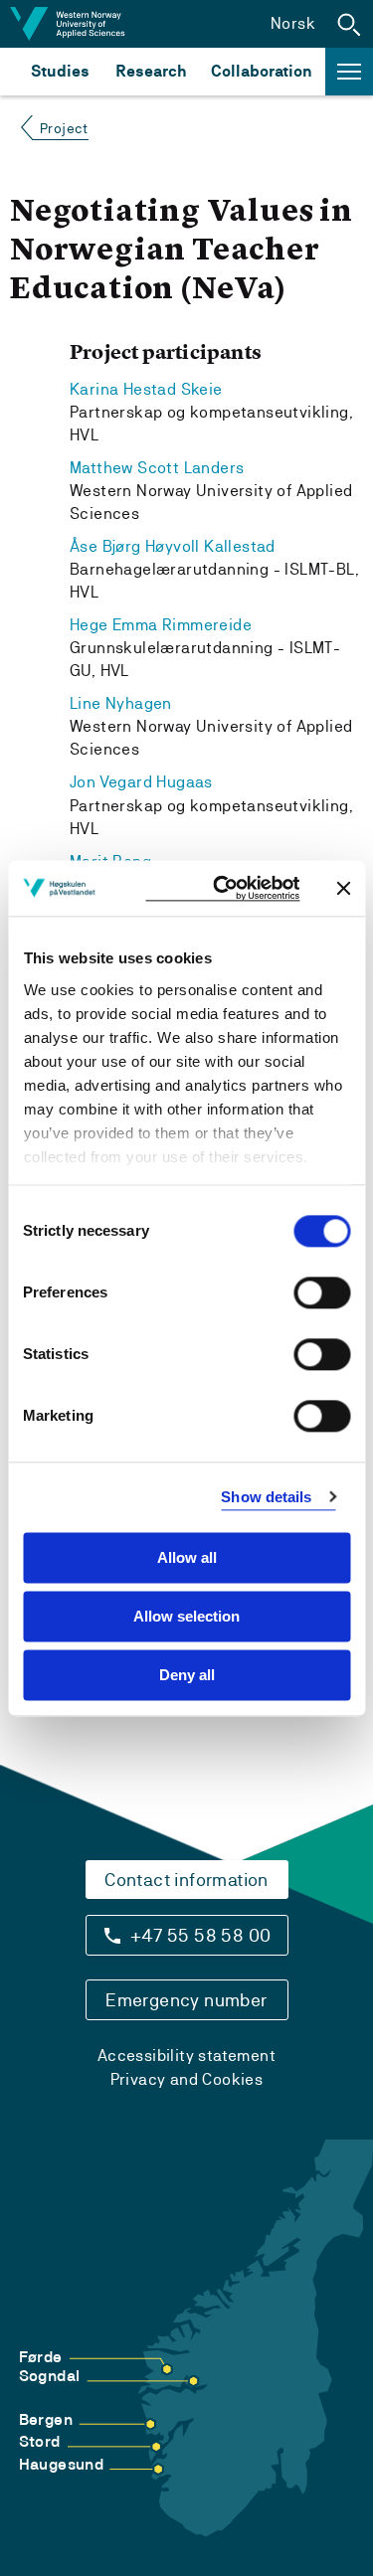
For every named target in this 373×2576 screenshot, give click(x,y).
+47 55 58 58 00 (201, 1935)
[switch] (322, 1292)
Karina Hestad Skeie (146, 389)
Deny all (187, 1675)
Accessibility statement (186, 2056)
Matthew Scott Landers (157, 468)
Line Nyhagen (121, 703)
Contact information (186, 1880)
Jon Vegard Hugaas (141, 782)
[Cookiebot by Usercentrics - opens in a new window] (222, 888)
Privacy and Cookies (187, 2079)
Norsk (293, 23)
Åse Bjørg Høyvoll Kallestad (173, 546)
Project (64, 128)
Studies (60, 71)
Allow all (187, 1557)
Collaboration (262, 71)
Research (151, 71)
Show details (266, 1497)
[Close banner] (343, 888)
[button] (349, 24)
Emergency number (186, 2000)
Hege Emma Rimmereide (161, 625)
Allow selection (186, 1616)
